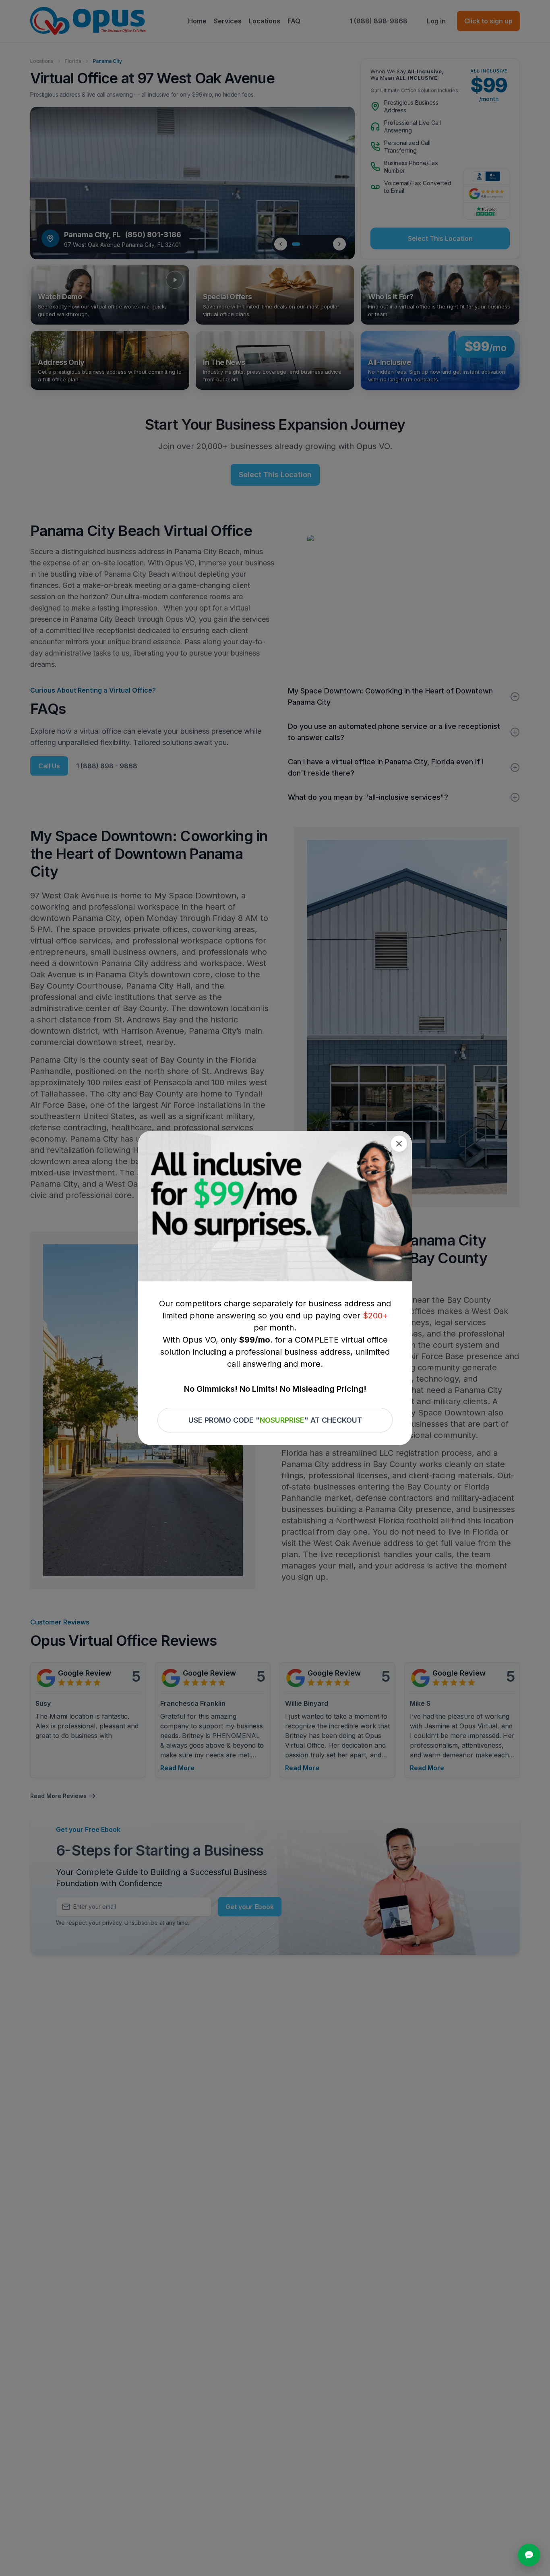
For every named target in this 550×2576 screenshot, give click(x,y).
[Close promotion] (399, 1144)
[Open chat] (529, 2555)
